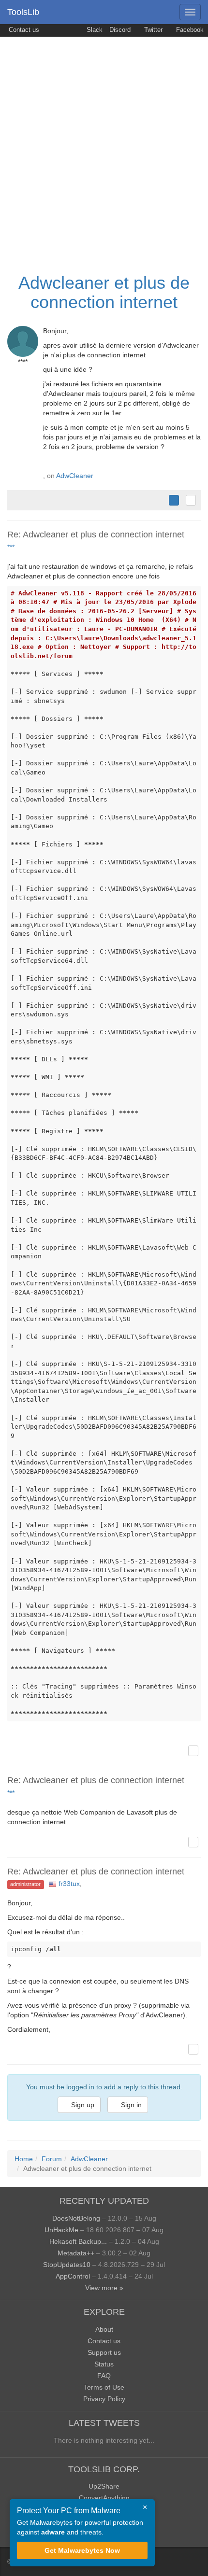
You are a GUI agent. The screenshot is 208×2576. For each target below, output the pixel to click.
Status (104, 2364)
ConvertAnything (104, 2498)
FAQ (104, 2376)
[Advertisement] (104, 145)
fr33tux (69, 1884)
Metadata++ (76, 2253)
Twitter (152, 30)
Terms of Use (104, 2387)
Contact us (23, 30)
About (104, 2329)
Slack (94, 30)
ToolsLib (23, 12)
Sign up (82, 2105)
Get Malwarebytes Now (82, 2550)
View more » (104, 2288)
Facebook (189, 30)
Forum (52, 2159)
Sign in (130, 2105)
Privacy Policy (104, 2399)
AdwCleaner (75, 476)
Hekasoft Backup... (78, 2241)
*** (11, 547)
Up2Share (104, 2486)
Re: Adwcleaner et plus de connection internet (96, 535)
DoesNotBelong (76, 2218)
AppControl (73, 2276)
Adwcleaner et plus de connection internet (104, 292)
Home (24, 2159)
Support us (104, 2352)
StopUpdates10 (67, 2265)
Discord (120, 30)
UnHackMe (61, 2230)
